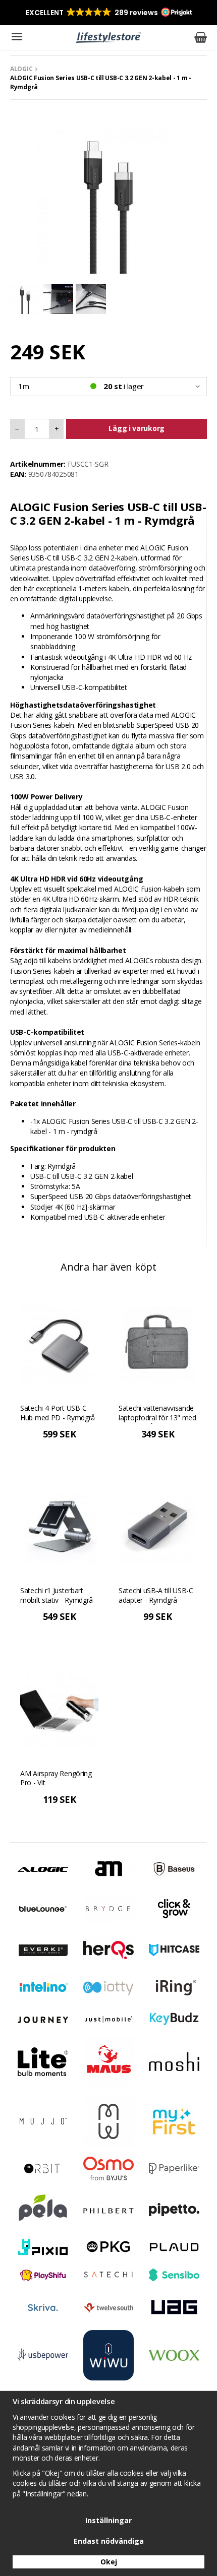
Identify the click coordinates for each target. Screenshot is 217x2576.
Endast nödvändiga (109, 2541)
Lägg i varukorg (137, 428)
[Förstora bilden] (108, 200)
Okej (109, 2562)
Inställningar (108, 2520)
